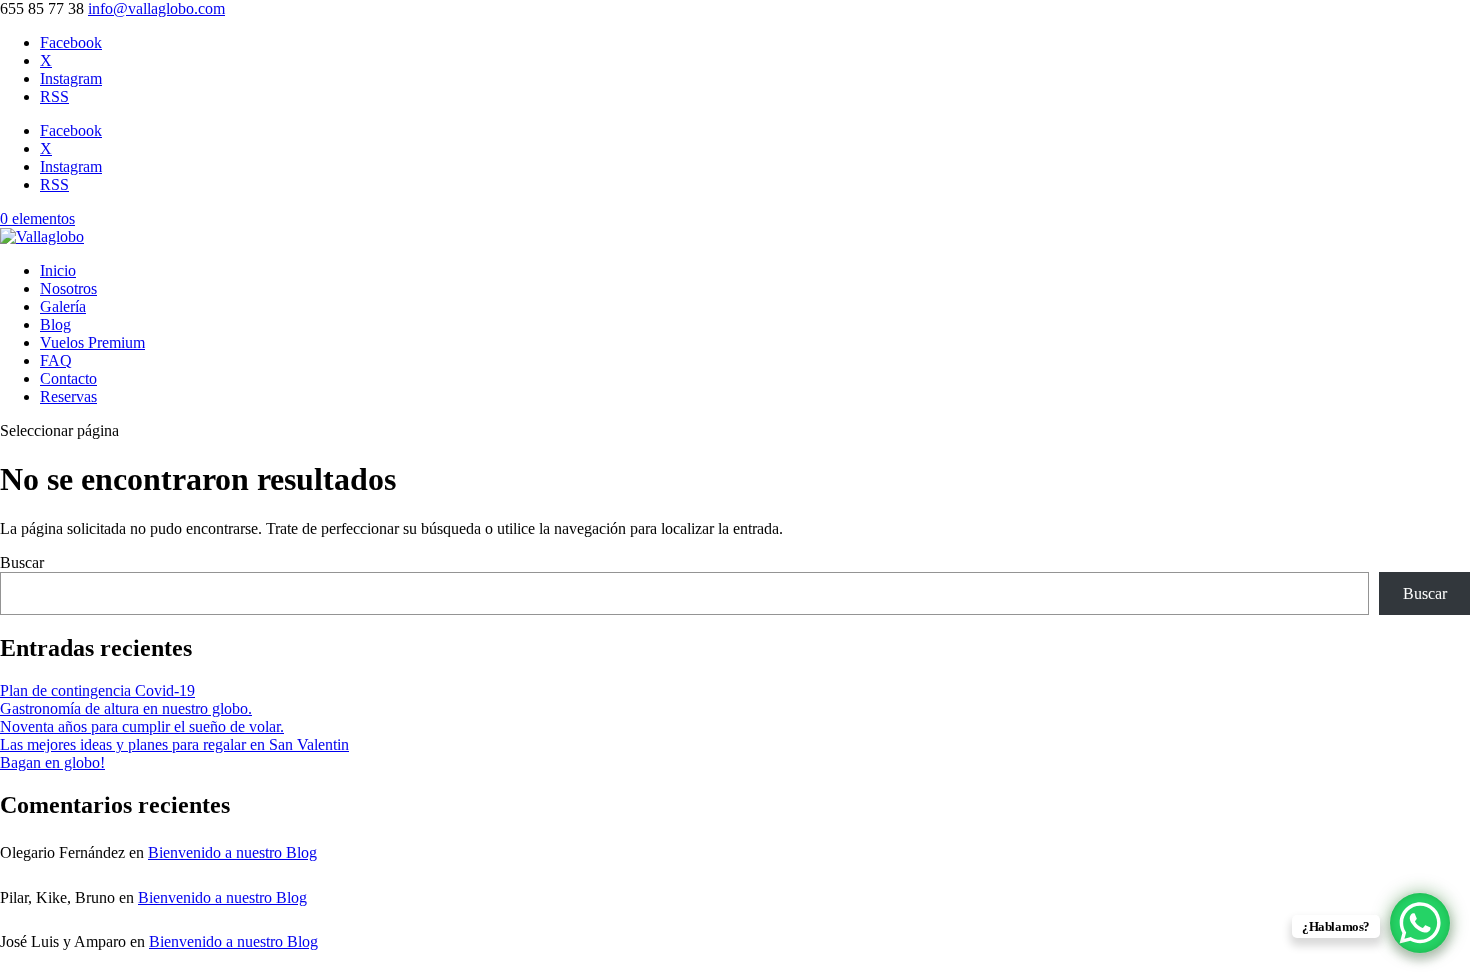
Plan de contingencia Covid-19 (97, 690)
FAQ (56, 360)
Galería (63, 306)
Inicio (58, 270)
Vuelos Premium (92, 342)
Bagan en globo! (52, 762)
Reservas (68, 396)
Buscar (22, 562)
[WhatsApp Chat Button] (1420, 923)
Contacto (68, 378)
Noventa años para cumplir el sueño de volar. (142, 726)
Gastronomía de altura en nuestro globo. (126, 708)
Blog (55, 324)
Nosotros (68, 288)
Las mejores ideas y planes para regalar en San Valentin (174, 744)
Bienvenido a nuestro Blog (232, 852)
